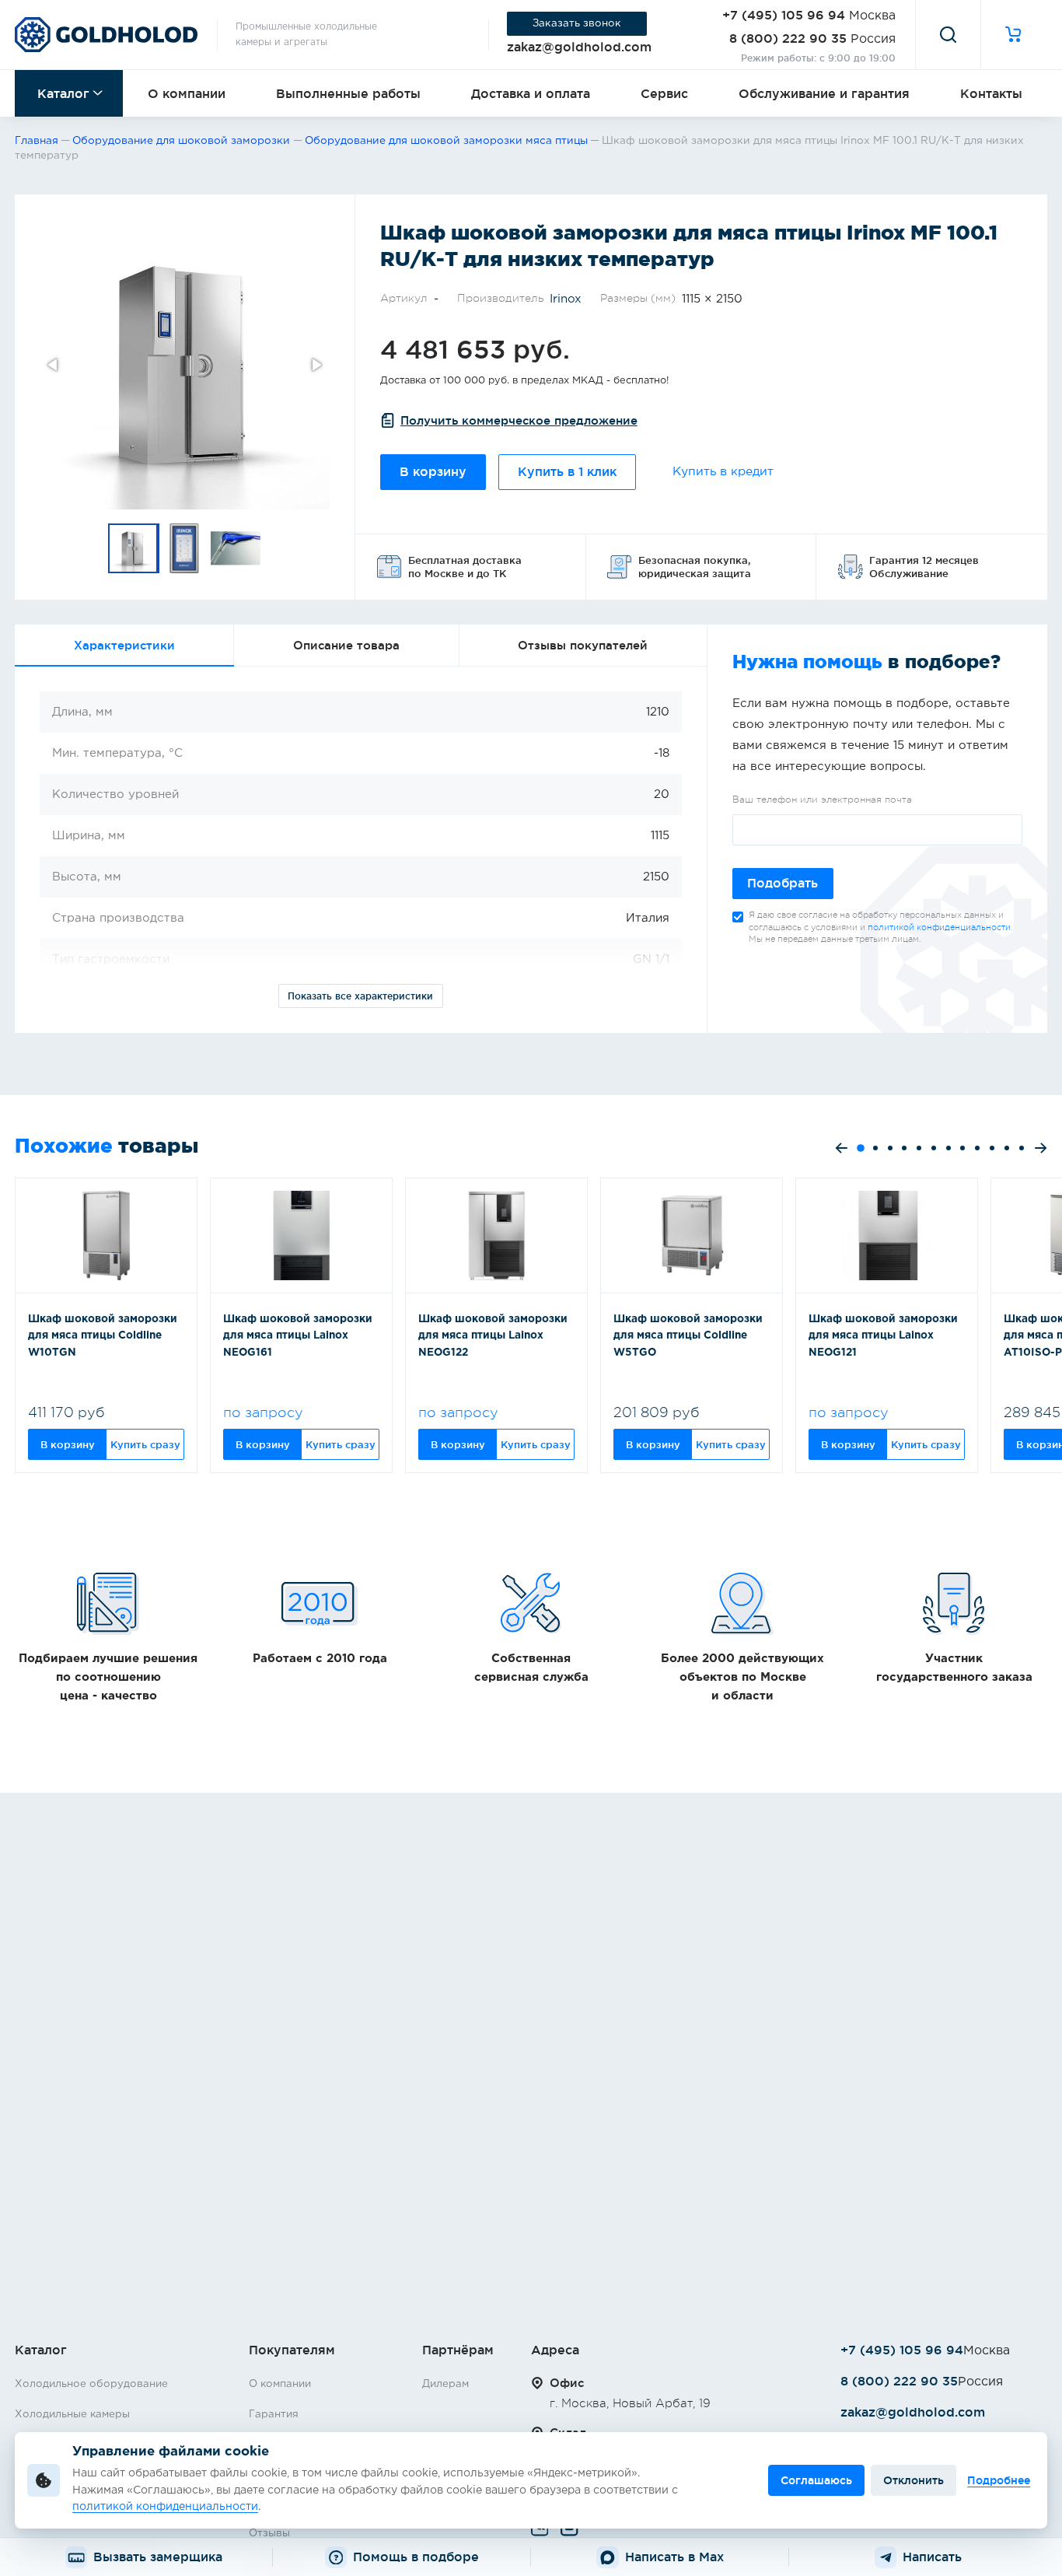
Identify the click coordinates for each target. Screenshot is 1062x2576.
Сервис (664, 93)
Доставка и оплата (531, 93)
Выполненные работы (348, 93)
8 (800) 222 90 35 (788, 38)
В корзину (433, 472)
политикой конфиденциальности (939, 927)
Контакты (991, 93)
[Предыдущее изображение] (54, 365)
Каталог (63, 93)
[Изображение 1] (134, 548)
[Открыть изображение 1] (185, 364)
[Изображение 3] (236, 548)
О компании (187, 93)
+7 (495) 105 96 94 (784, 15)
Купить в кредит (723, 472)
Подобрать (783, 883)
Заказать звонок (577, 23)
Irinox (566, 299)
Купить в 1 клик (567, 472)
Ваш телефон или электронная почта (822, 800)
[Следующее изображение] (316, 365)
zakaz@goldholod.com (579, 47)
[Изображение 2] (185, 548)
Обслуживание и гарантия (824, 93)
